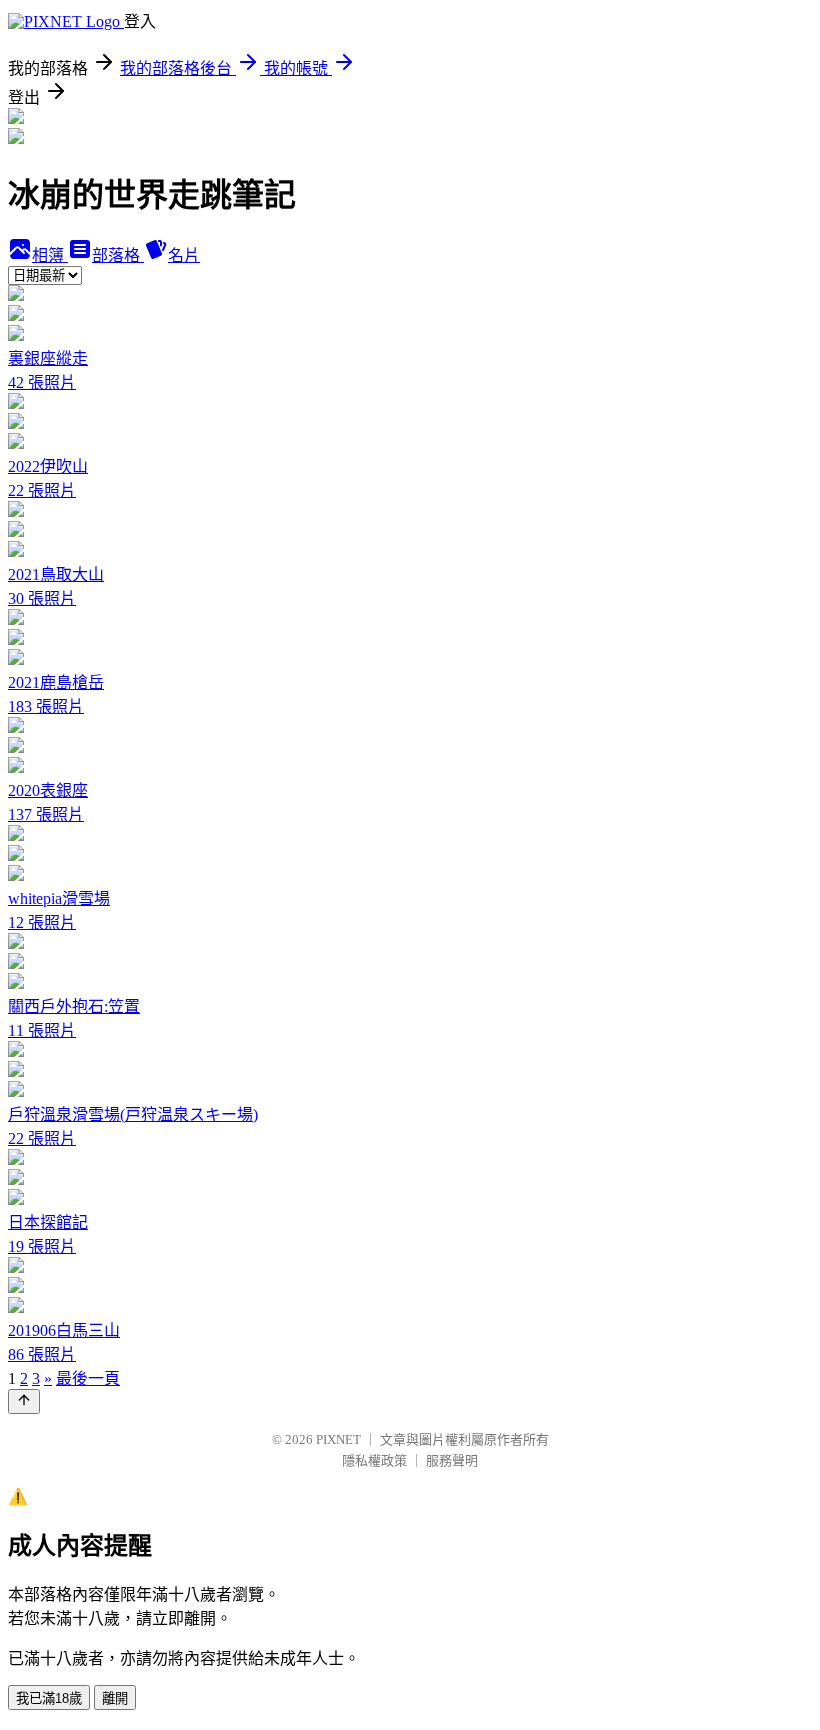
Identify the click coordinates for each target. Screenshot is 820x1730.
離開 (115, 1698)
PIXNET (338, 1439)
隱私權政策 (374, 1460)
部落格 (118, 255)
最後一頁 (88, 1378)
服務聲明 (452, 1460)
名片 (184, 255)
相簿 (50, 255)
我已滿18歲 (49, 1698)
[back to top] (24, 1401)
